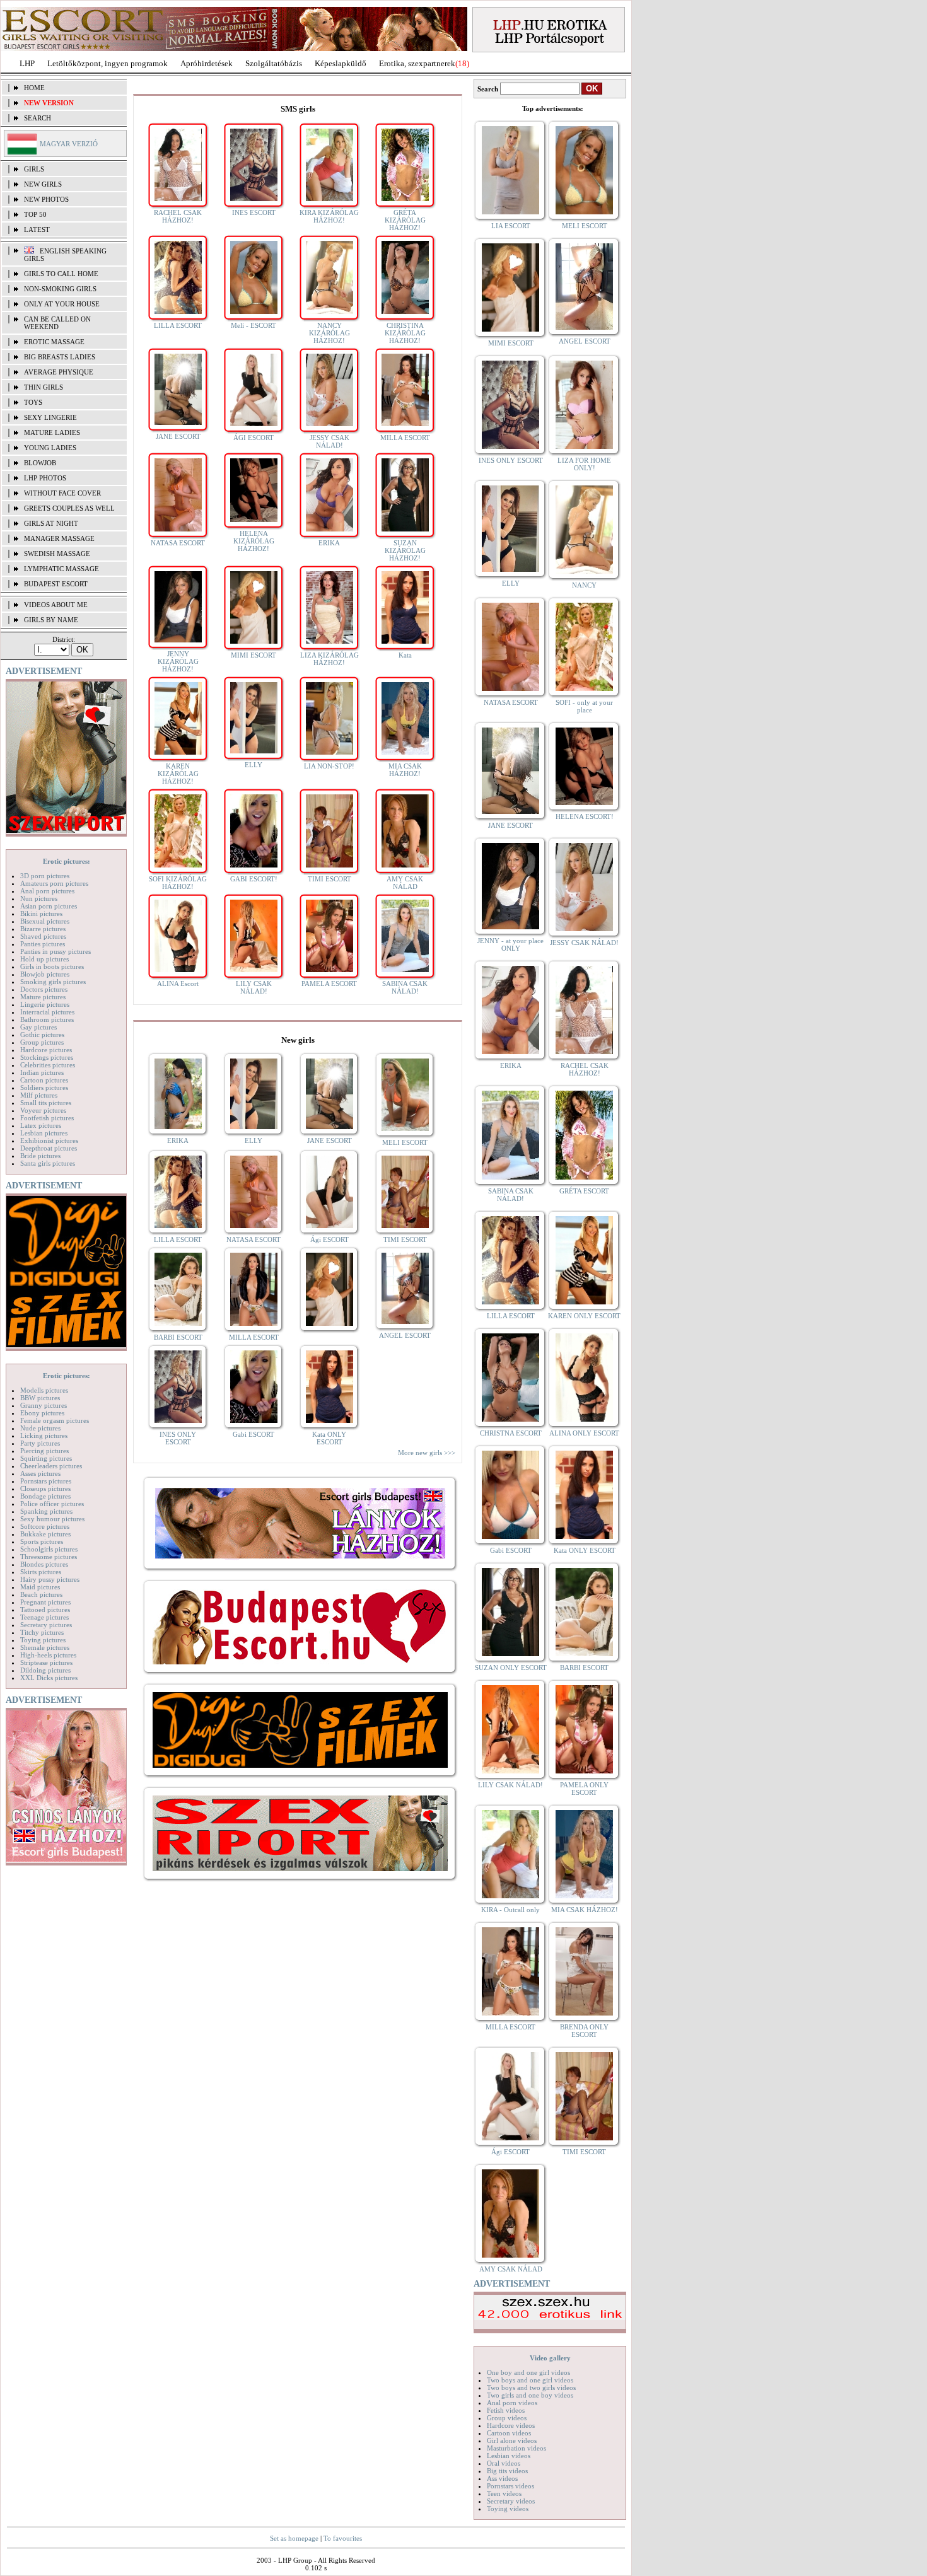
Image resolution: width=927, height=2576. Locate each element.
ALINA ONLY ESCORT (584, 1433)
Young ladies (50, 448)
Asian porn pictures (49, 906)
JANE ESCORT (178, 436)
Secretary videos (511, 2501)
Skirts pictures (41, 1572)
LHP (27, 63)
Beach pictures (41, 1594)
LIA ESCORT (511, 226)
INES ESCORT (254, 212)
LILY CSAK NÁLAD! (254, 987)
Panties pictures (43, 944)
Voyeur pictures (43, 1110)
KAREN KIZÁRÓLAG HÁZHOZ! (178, 774)
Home (34, 88)
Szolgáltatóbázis (274, 63)
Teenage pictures (44, 1617)
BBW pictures (40, 1398)
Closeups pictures (45, 1488)
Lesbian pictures (44, 1133)
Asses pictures (40, 1473)
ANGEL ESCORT (405, 1335)
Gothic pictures (42, 1035)
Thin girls (44, 387)
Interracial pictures (47, 1012)
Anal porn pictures (47, 891)
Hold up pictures (44, 959)
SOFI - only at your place (584, 706)
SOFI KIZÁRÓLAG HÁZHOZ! (178, 883)
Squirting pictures (46, 1458)
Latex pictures (41, 1125)
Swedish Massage (57, 554)
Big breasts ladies (60, 357)
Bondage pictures (45, 1496)
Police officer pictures (52, 1504)
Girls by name (51, 620)
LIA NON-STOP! (329, 766)
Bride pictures (40, 1156)
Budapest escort (56, 584)
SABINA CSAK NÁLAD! (405, 987)
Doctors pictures (44, 989)
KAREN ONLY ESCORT (584, 1316)
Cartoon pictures (44, 1080)
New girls (43, 184)
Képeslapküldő (341, 63)
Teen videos (504, 2493)
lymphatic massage (61, 569)
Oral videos (504, 2463)
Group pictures (42, 1042)
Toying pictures (43, 1640)
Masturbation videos (516, 2448)
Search (38, 118)
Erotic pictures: (67, 861)
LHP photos (45, 478)
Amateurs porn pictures (54, 883)
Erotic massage (54, 342)
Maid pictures (40, 1587)
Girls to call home (61, 274)
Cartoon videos (509, 2433)
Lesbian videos (509, 2456)
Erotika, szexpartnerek (417, 63)
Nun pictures (39, 898)
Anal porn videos (512, 2403)
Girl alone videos (512, 2440)
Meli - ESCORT (254, 325)
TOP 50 (35, 214)
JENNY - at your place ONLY (510, 944)
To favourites (343, 2538)
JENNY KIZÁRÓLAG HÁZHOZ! (178, 661)
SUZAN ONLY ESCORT (511, 1668)
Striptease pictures (46, 1662)
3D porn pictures (45, 876)
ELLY (254, 765)
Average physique (59, 372)
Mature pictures (43, 997)
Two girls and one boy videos (530, 2395)
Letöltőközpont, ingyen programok (108, 63)
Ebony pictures (42, 1413)
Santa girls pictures (48, 1163)
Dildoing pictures (45, 1670)
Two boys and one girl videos (530, 2380)
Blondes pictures (44, 1564)
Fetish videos (506, 2410)
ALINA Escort (178, 983)
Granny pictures (44, 1405)
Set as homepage (294, 2538)
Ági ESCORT (329, 1239)
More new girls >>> (427, 1453)
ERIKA (329, 543)
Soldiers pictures (44, 1088)
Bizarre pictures (43, 929)
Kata (405, 655)
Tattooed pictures (45, 1610)
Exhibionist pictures (49, 1140)
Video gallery (550, 2358)
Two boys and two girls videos (531, 2387)
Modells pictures (44, 1390)
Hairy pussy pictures (50, 1579)
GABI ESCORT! (254, 879)
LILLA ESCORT (178, 325)
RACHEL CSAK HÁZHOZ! (178, 216)
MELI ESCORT (405, 1142)
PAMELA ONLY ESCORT (584, 1789)
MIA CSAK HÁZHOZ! (405, 770)
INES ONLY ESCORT (178, 1438)
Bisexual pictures (45, 921)
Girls (34, 169)
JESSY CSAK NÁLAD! (329, 441)
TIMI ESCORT (329, 879)
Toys (33, 402)
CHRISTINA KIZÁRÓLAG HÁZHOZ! (405, 333)
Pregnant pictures (45, 1602)
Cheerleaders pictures (51, 1466)
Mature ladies (52, 432)
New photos (46, 199)
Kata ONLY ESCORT (329, 1438)
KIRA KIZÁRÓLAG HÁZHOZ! (329, 216)
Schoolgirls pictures (49, 1549)
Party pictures (40, 1443)
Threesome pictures (49, 1557)
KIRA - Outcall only (510, 1910)
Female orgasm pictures (55, 1420)
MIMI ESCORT (254, 655)
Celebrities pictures (48, 1065)
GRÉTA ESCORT (584, 1191)
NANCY (584, 585)
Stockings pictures (47, 1057)
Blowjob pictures (45, 974)
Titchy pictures (42, 1632)
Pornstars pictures (46, 1481)
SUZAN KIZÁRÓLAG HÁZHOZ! (405, 550)
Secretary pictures (46, 1625)
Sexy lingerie (50, 417)
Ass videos (502, 2478)
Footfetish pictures (47, 1118)
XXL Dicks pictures (49, 1678)
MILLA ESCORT (405, 438)
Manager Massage (59, 538)
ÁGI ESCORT (254, 438)
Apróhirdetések (207, 63)
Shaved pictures (43, 936)
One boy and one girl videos (528, 2372)
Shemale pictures (45, 1647)
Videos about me (56, 605)
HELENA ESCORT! (585, 816)
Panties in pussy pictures (55, 951)
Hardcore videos (511, 2425)
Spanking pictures (46, 1511)
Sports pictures (42, 1541)
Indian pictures (42, 1072)
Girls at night (51, 523)
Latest (37, 229)
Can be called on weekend (57, 323)
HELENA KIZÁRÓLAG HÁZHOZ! (254, 541)
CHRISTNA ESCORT (511, 1433)
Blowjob (40, 463)
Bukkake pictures (45, 1534)
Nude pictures (40, 1428)
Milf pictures (39, 1095)
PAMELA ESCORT (329, 983)
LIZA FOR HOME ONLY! (584, 464)
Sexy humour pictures (52, 1519)
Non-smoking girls (60, 289)
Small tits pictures (46, 1103)
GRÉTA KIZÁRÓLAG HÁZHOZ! (405, 220)
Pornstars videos (510, 2486)
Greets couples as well (69, 508)
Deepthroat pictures (49, 1148)
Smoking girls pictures (53, 982)
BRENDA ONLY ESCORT (584, 2031)
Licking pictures (44, 1436)
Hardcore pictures (46, 1050)
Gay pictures (38, 1027)
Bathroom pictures (47, 1019)
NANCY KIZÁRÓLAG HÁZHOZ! (329, 333)
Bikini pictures (41, 914)
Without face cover (62, 493)
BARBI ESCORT (178, 1337)
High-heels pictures (48, 1655)
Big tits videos (507, 2471)
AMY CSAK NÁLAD (405, 883)
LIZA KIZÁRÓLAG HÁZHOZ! (329, 659)
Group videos (507, 2418)
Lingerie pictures (45, 1004)
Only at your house (62, 304)
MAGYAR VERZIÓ (69, 144)
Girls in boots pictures (52, 966)
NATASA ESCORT (178, 543)
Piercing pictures (44, 1451)
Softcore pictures (45, 1526)
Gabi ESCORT (254, 1434)
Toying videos (508, 2509)
